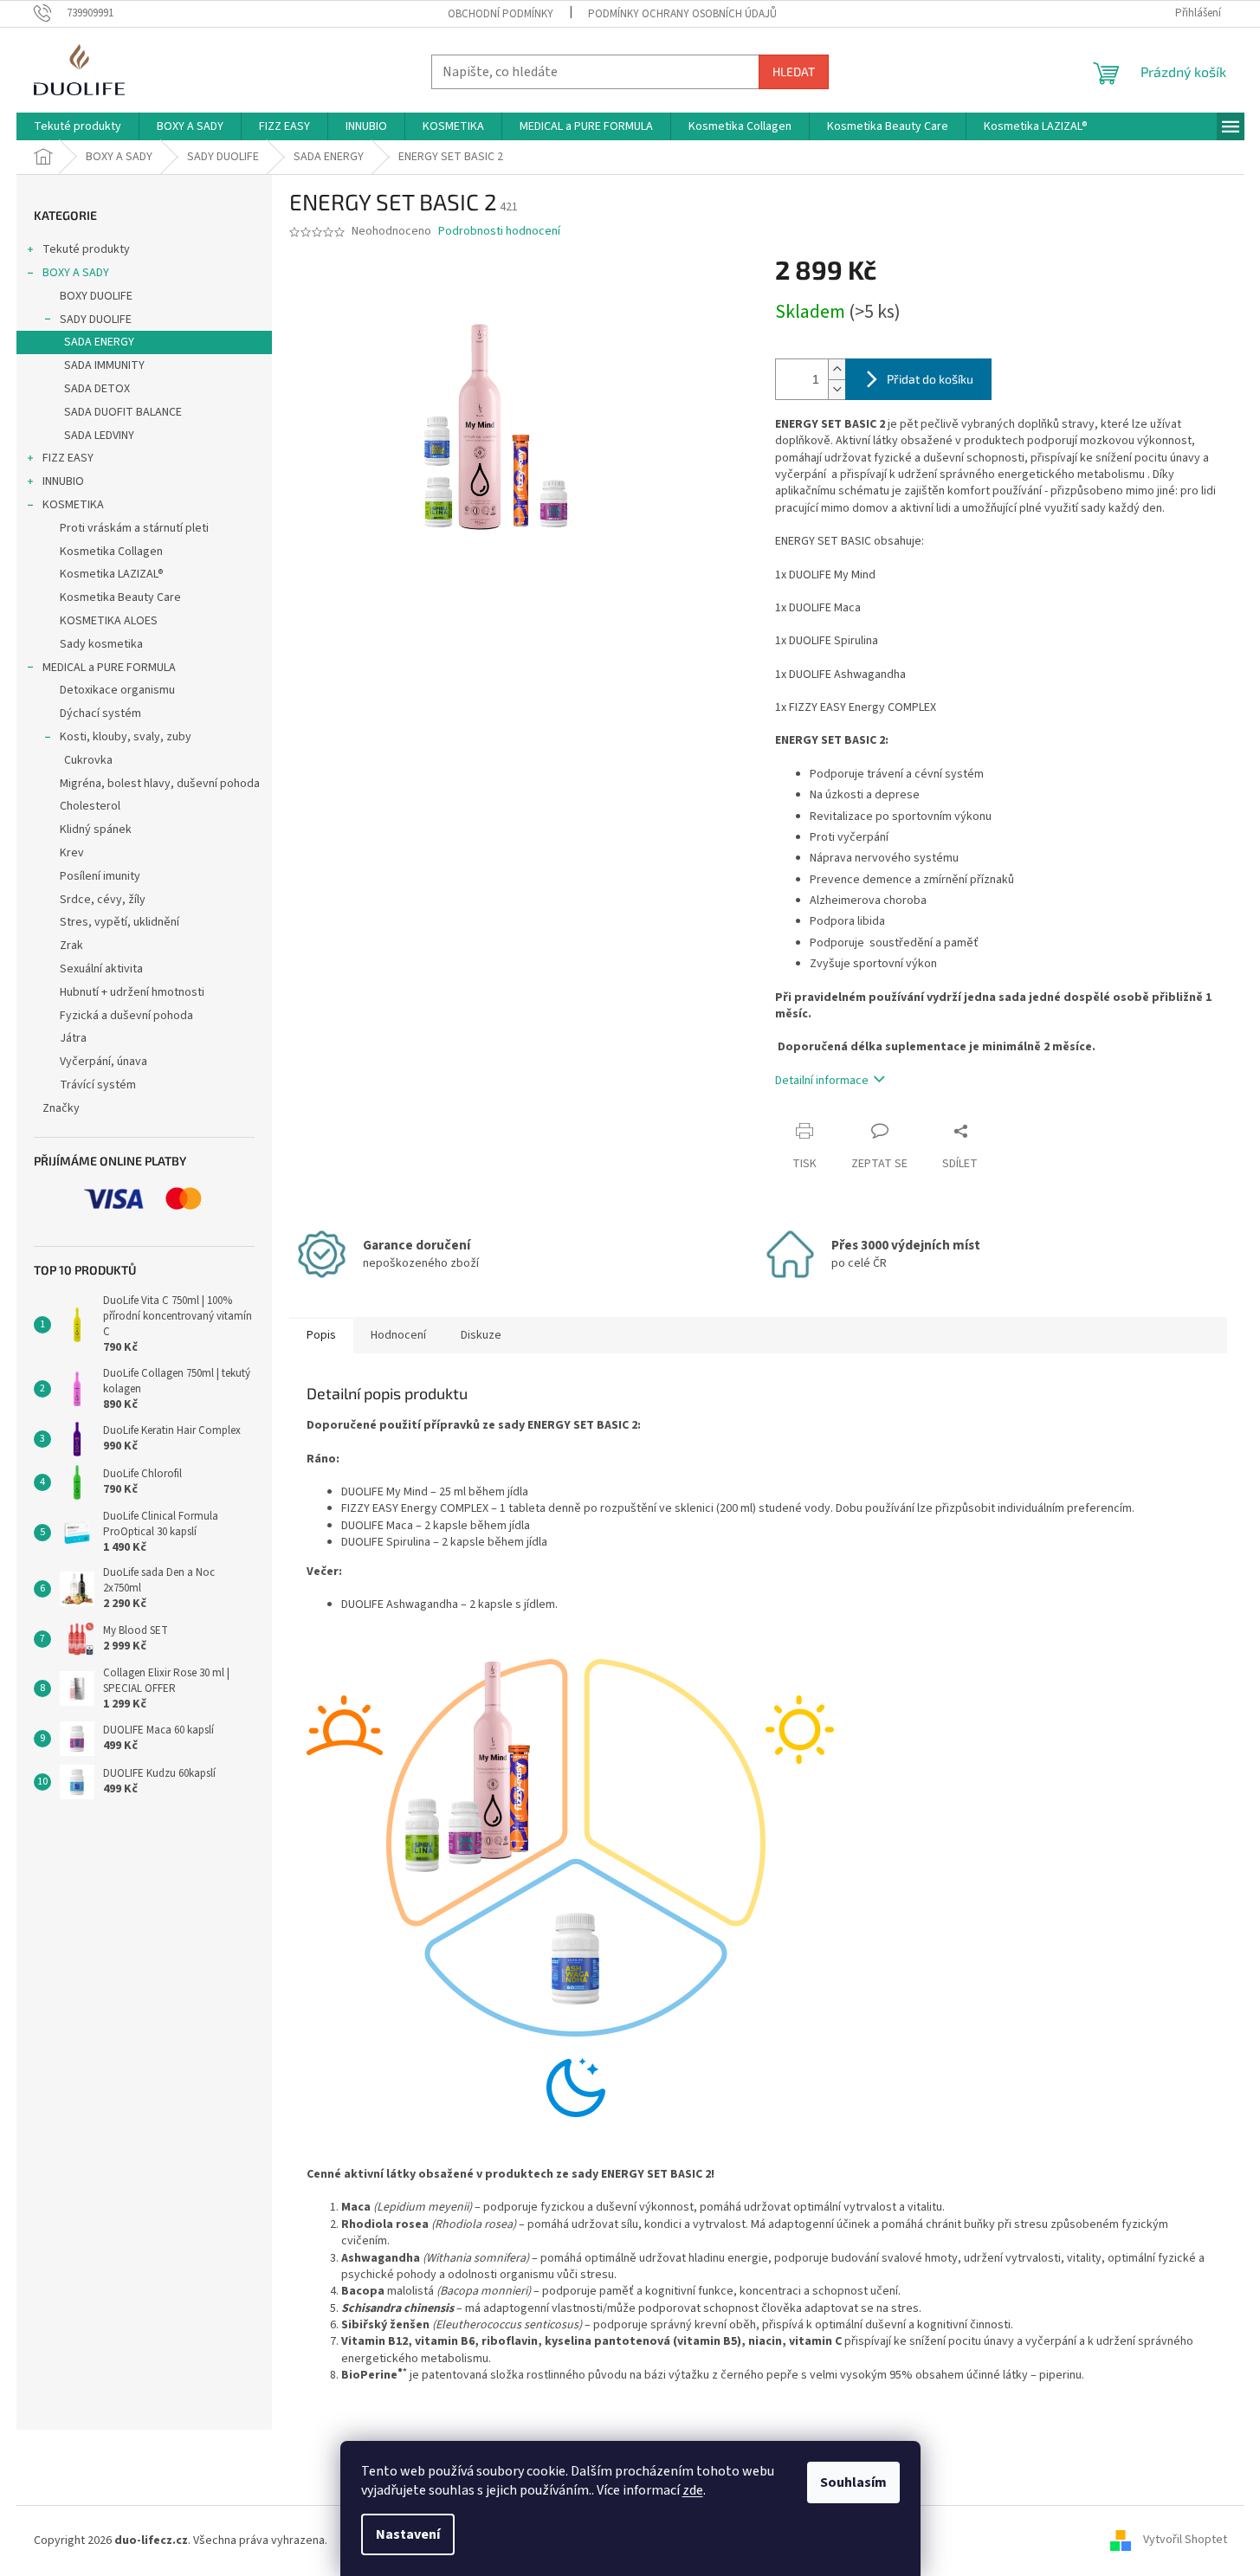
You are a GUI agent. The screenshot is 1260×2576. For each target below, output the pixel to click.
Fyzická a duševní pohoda (126, 1016)
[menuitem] (78, 126)
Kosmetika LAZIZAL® (112, 574)
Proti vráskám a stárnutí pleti (134, 528)
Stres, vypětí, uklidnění (120, 922)
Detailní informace (822, 1081)
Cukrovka (88, 760)
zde (693, 2490)
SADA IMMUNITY (104, 365)
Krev (72, 853)
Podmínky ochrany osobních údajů (682, 14)
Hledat (794, 71)
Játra (73, 1038)
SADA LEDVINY (99, 436)
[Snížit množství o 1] (837, 389)
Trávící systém (98, 1085)
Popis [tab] (321, 1335)
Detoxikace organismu (117, 690)
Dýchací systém (100, 713)
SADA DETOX (97, 389)
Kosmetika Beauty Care (120, 597)
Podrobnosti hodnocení (499, 232)
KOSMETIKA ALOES (109, 621)
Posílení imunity (100, 876)
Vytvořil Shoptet (1185, 2540)
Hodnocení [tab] (398, 1335)
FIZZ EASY (68, 458)
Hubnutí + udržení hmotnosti (132, 992)
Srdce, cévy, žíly (103, 900)
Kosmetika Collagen (111, 552)
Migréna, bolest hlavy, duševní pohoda (160, 784)
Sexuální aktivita (101, 969)
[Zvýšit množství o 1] (837, 369)
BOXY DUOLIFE (96, 296)
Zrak (71, 946)
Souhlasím (853, 2482)
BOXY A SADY (76, 273)
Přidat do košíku (930, 379)
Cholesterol (90, 806)
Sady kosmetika (101, 644)
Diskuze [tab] (481, 1335)
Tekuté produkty (86, 249)
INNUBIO (63, 481)
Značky (61, 1108)
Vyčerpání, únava (103, 1062)
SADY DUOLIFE (96, 320)
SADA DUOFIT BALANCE (123, 412)
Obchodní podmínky (501, 14)
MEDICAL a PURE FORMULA (109, 668)
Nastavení (408, 2534)
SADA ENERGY (99, 342)
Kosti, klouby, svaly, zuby (126, 737)
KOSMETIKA (73, 505)
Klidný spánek (96, 830)
